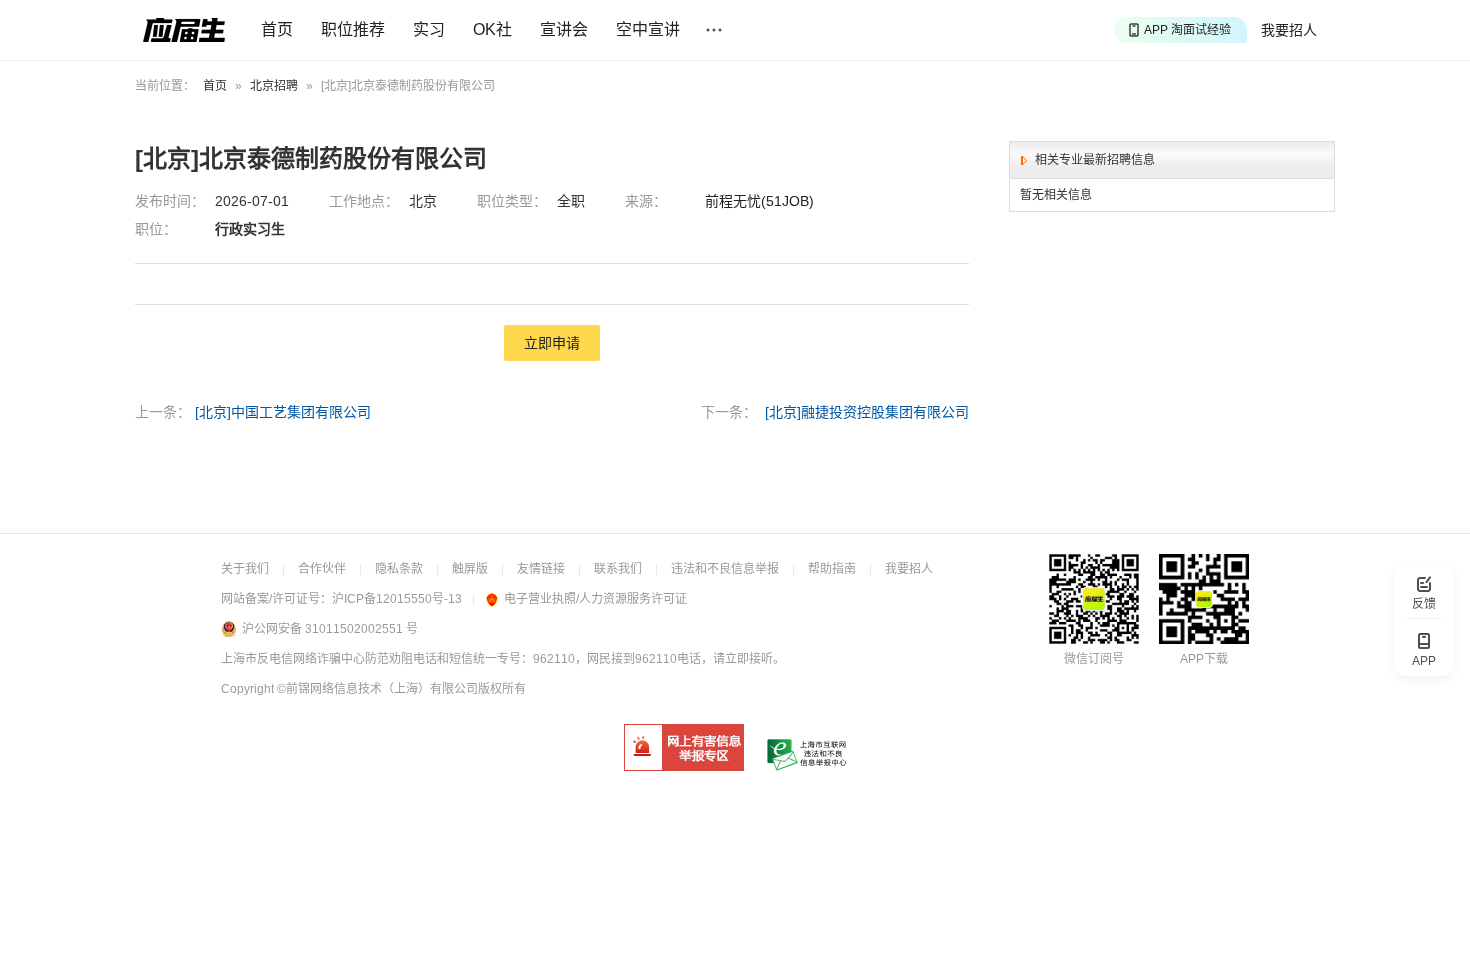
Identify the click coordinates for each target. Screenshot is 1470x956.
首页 (277, 29)
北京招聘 (274, 86)
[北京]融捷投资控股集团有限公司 (867, 412)
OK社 (492, 29)
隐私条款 (399, 569)
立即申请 (552, 343)
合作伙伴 (322, 569)
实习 (429, 29)
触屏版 (470, 569)
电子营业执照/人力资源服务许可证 (595, 599)
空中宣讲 (648, 29)
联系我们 (618, 569)
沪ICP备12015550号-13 (397, 599)
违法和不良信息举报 (725, 569)
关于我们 (245, 569)
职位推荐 (353, 29)
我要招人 (1289, 30)
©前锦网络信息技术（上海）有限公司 (377, 689)
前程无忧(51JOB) (759, 201)
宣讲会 (564, 29)
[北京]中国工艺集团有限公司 (283, 412)
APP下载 (1204, 659)
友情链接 (541, 569)
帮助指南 (832, 569)
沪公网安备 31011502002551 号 (330, 629)
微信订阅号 (1094, 659)
